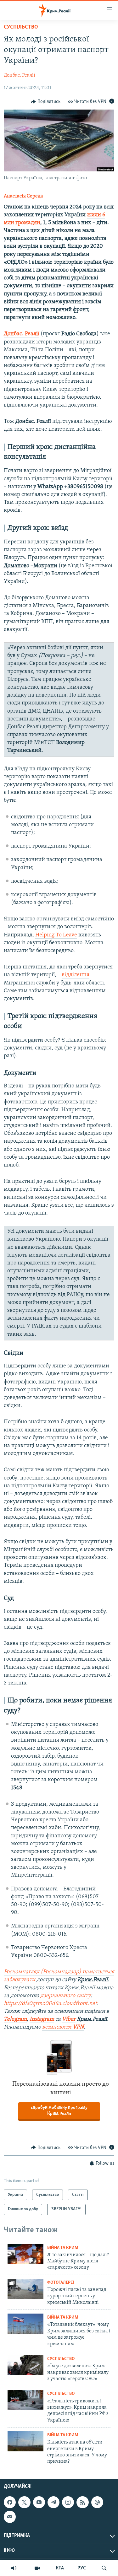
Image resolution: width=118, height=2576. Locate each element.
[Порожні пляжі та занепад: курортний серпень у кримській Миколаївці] (25, 2289)
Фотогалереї (61, 2283)
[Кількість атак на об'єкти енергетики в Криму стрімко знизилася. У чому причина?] (25, 2441)
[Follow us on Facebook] (10, 2502)
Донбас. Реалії (20, 75)
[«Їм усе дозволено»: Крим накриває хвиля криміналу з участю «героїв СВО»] (25, 2365)
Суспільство (21, 27)
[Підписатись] (10, 2517)
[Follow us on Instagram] (68, 2502)
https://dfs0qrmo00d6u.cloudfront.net (50, 2004)
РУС (82, 2568)
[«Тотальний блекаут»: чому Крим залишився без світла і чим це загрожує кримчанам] (25, 2324)
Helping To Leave (56, 935)
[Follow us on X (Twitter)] (24, 2502)
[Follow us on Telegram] (53, 2502)
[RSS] (82, 2502)
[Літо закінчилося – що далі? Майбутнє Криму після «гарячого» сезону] (25, 2254)
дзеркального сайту (65, 1996)
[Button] (46, 102)
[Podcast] (97, 2502)
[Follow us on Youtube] (39, 2502)
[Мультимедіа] (37, 2568)
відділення (76, 975)
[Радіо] (14, 2568)
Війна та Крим (63, 2248)
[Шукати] (104, 2568)
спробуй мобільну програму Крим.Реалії (59, 2111)
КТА (60, 2568)
